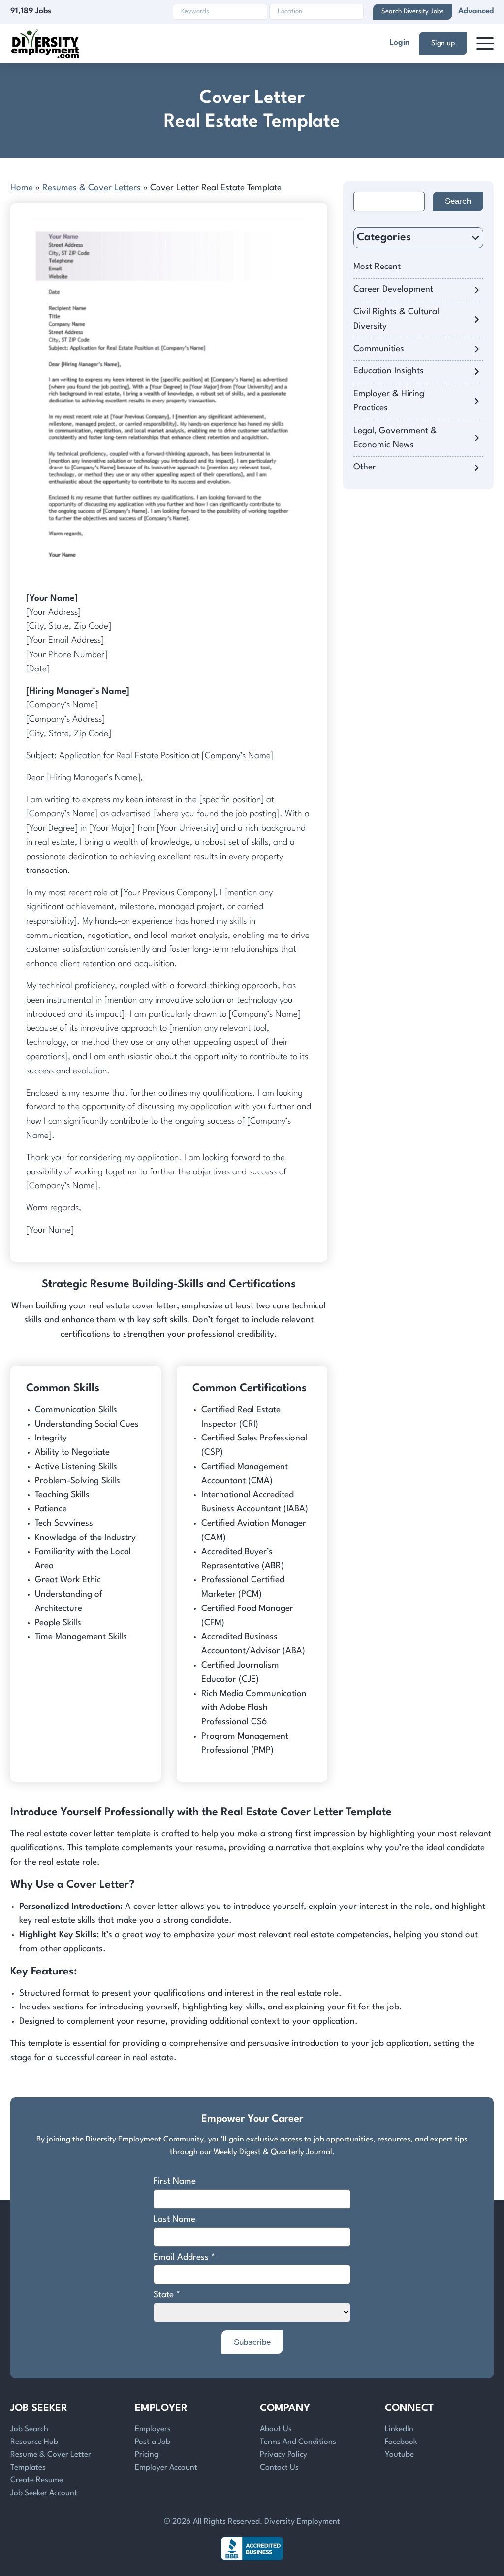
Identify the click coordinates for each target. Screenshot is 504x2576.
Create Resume (37, 2480)
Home (22, 188)
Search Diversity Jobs (413, 12)
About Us (276, 2429)
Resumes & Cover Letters (92, 188)
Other (365, 467)
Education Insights (389, 371)
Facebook (401, 2442)
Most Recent (377, 267)
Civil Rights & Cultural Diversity (396, 319)
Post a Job (153, 2442)
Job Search (29, 2429)
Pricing (147, 2455)
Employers (153, 2429)
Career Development (393, 289)
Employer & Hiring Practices (389, 401)
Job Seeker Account (44, 2493)
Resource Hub (34, 2442)
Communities (379, 349)
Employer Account (166, 2468)
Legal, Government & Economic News (395, 438)
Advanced (476, 11)
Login (400, 43)
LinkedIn (399, 2429)
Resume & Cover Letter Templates (51, 2461)
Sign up (443, 43)
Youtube (399, 2455)
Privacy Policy (283, 2455)
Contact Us (279, 2468)
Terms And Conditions (298, 2442)
